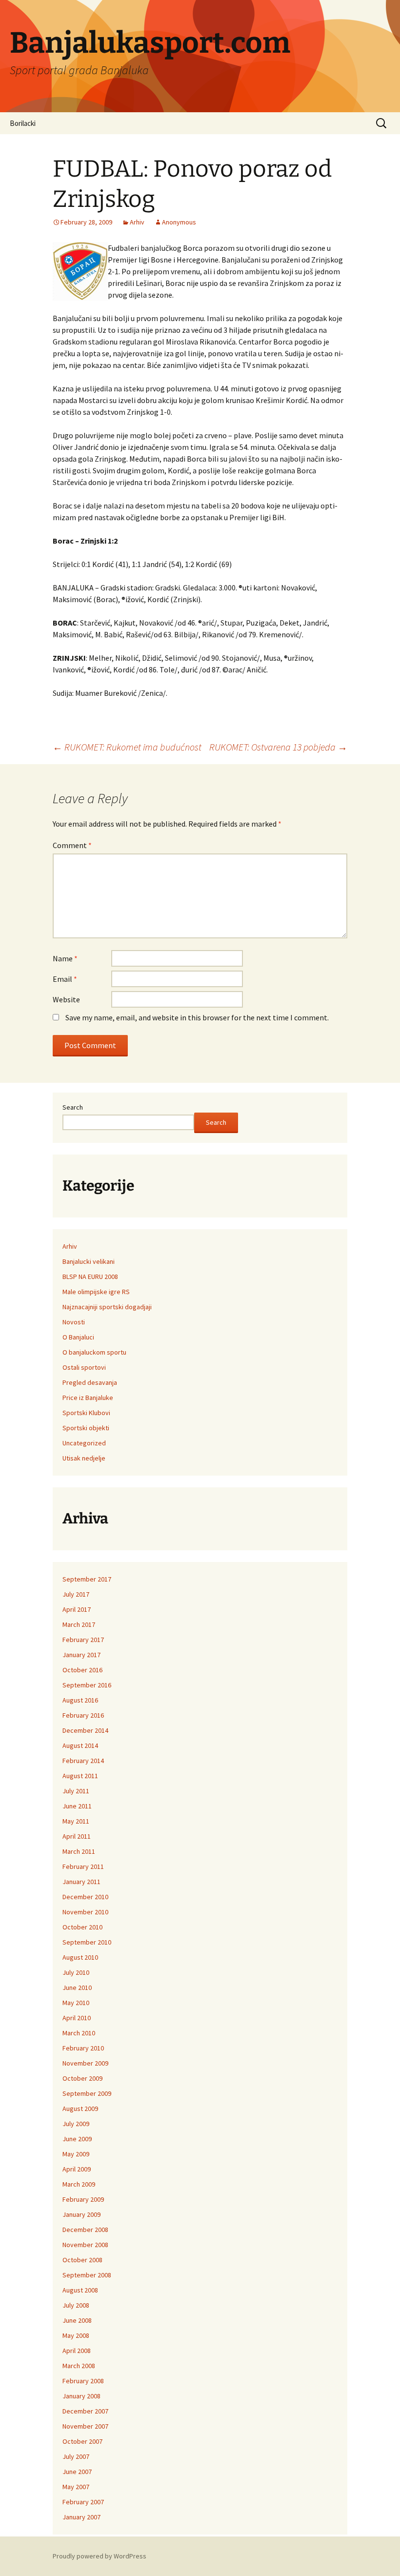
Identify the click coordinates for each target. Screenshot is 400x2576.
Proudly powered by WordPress (100, 2556)
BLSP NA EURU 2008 (90, 1277)
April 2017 (77, 1609)
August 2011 (80, 1776)
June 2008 (77, 2320)
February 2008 (83, 2381)
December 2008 (85, 2230)
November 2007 (85, 2426)
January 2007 (81, 2517)
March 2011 (79, 1851)
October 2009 (82, 2078)
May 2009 (76, 2154)
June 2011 (77, 1806)
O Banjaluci (78, 1337)
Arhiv (137, 222)
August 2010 (80, 1957)
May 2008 (76, 2335)
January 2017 (81, 1655)
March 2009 (79, 2184)
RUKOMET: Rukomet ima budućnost (127, 747)
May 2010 (76, 2003)
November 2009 (85, 2063)
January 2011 (81, 1882)
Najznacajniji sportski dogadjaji (107, 1307)
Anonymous (179, 222)
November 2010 (85, 1912)
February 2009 (83, 2199)
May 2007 (76, 2487)
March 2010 (79, 2033)
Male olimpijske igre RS (96, 1292)
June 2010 (77, 1988)
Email (65, 979)
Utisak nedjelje (84, 1458)
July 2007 (76, 2456)
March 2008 (79, 2366)
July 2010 (76, 1972)
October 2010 (82, 1927)
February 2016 (83, 1715)
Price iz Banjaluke (88, 1398)
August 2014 (80, 1745)
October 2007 (82, 2441)
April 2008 (77, 2351)
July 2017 (76, 1594)
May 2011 (76, 1821)
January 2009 (81, 2214)
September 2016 (87, 1685)
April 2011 (77, 1836)
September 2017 (87, 1579)
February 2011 (83, 1866)
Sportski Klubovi (86, 1413)
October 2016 (82, 1670)
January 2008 (81, 2396)
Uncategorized (84, 1443)
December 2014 (85, 1730)
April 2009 (77, 2169)
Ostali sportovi (84, 1367)
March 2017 (79, 1624)
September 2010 (87, 1942)
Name (65, 958)
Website (66, 999)
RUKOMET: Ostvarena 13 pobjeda (278, 747)
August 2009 (80, 2109)
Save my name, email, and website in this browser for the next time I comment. (197, 1017)
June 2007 (77, 2472)
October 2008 (82, 2260)
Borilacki (23, 123)
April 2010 (77, 2018)
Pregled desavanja (90, 1382)
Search (73, 1107)
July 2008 (76, 2305)
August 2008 (80, 2290)
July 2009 (76, 2124)
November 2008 (85, 2245)
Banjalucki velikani (89, 1261)
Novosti (74, 1322)
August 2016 (80, 1700)
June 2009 (77, 2139)
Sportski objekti (86, 1428)
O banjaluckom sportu (94, 1352)
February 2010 (83, 2048)
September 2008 (87, 2275)
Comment (72, 845)
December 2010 (85, 1897)
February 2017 (83, 1640)
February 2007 (83, 2502)
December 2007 (85, 2411)
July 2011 (76, 1791)
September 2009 (87, 2093)
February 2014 (83, 1761)
